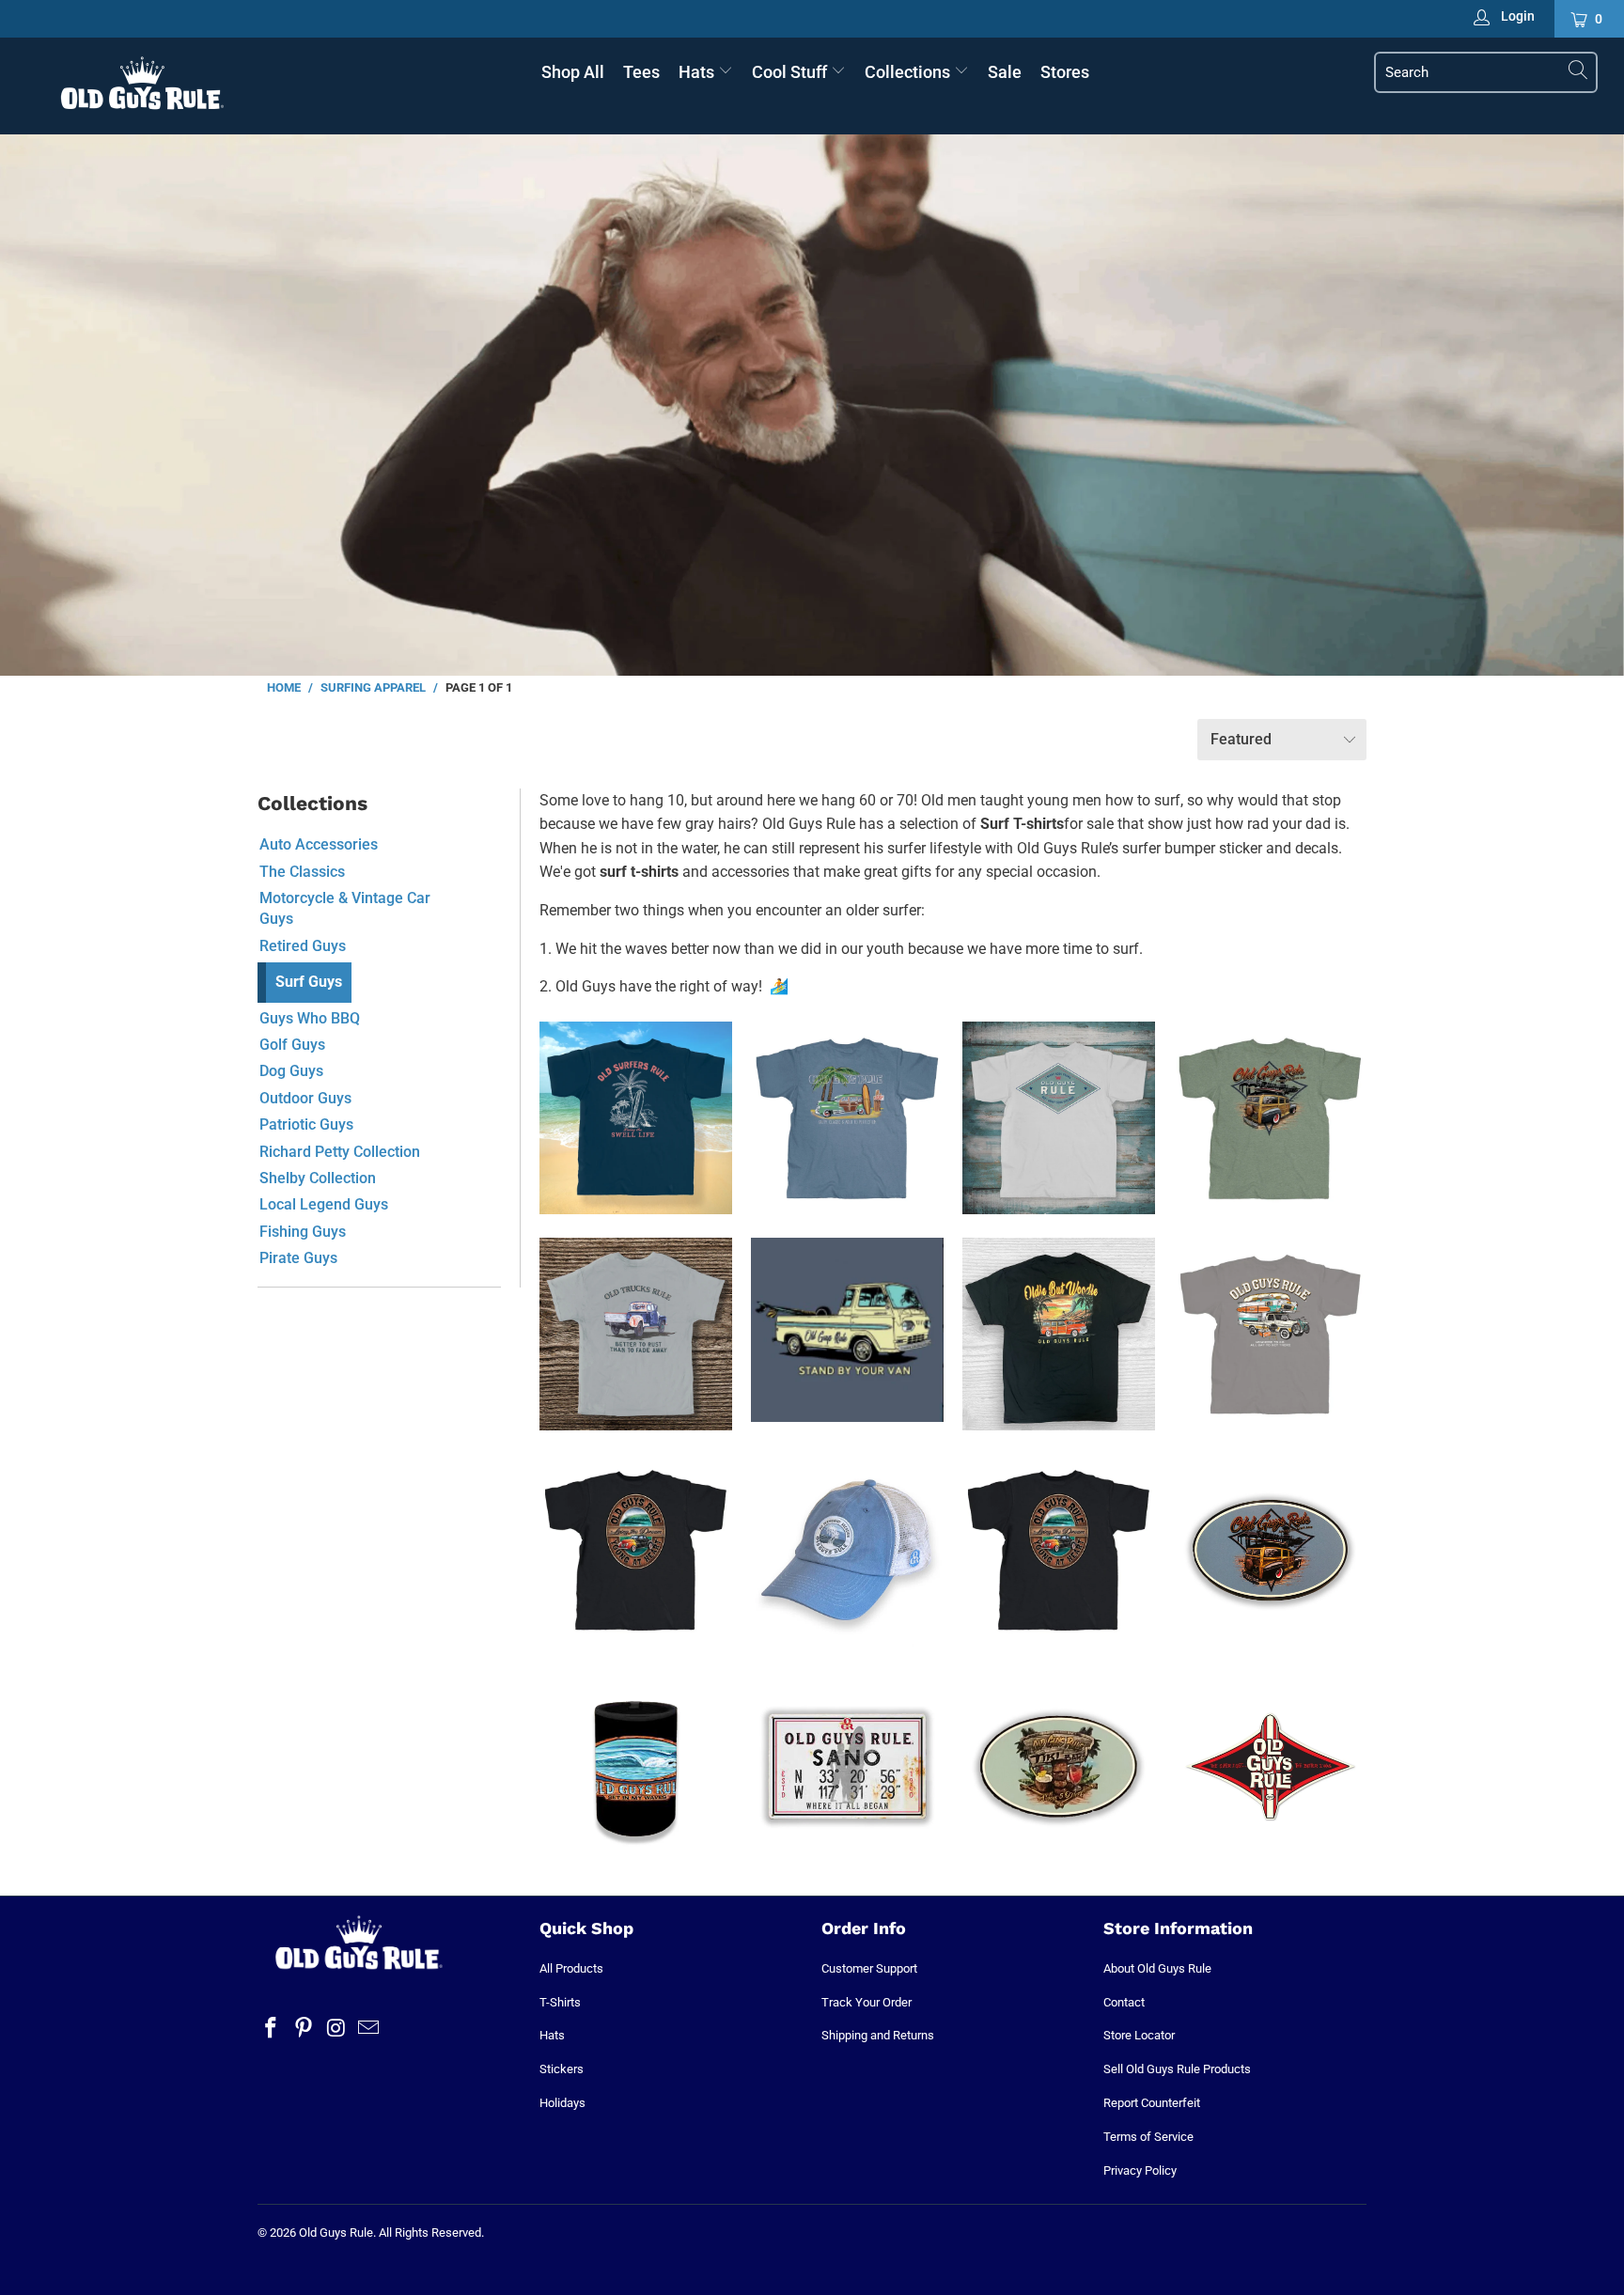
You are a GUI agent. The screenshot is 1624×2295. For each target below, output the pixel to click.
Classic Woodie (1270, 1118)
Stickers (562, 2069)
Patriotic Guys (306, 1124)
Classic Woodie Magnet (1270, 1550)
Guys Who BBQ (310, 1018)
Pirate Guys (298, 1258)
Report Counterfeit (1152, 2103)
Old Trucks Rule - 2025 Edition (636, 1334)
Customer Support (869, 1968)
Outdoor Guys (305, 1098)
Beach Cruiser (847, 1118)
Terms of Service (1148, 2137)
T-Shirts (560, 2002)
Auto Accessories (319, 844)
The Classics (302, 872)
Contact (1124, 2002)
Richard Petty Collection (340, 1152)
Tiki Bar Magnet (1059, 1766)
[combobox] (1486, 72)
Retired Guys (303, 946)
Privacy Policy (1140, 2170)
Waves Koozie (636, 1766)
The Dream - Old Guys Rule (1059, 1550)
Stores (1065, 72)
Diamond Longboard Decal (1270, 1766)
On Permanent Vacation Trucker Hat (847, 1550)
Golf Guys (292, 1045)
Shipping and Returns (878, 2035)
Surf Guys (309, 982)
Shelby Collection (318, 1178)
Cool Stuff (791, 72)
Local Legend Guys (324, 1204)
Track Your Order (867, 2002)
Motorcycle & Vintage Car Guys (345, 908)
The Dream (636, 1550)
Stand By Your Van (847, 1330)
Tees (641, 72)
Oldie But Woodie (1059, 1334)
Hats (698, 72)
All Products (571, 1968)
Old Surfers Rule (636, 1118)
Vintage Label (1059, 1118)
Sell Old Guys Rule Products (1177, 2069)
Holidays (562, 2103)
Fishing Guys (303, 1232)
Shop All (573, 72)
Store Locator (1139, 2035)
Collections (909, 72)
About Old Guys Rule (1157, 1968)
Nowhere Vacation (1270, 1334)
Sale (1005, 72)
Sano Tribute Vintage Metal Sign (847, 1766)
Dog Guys (291, 1071)
